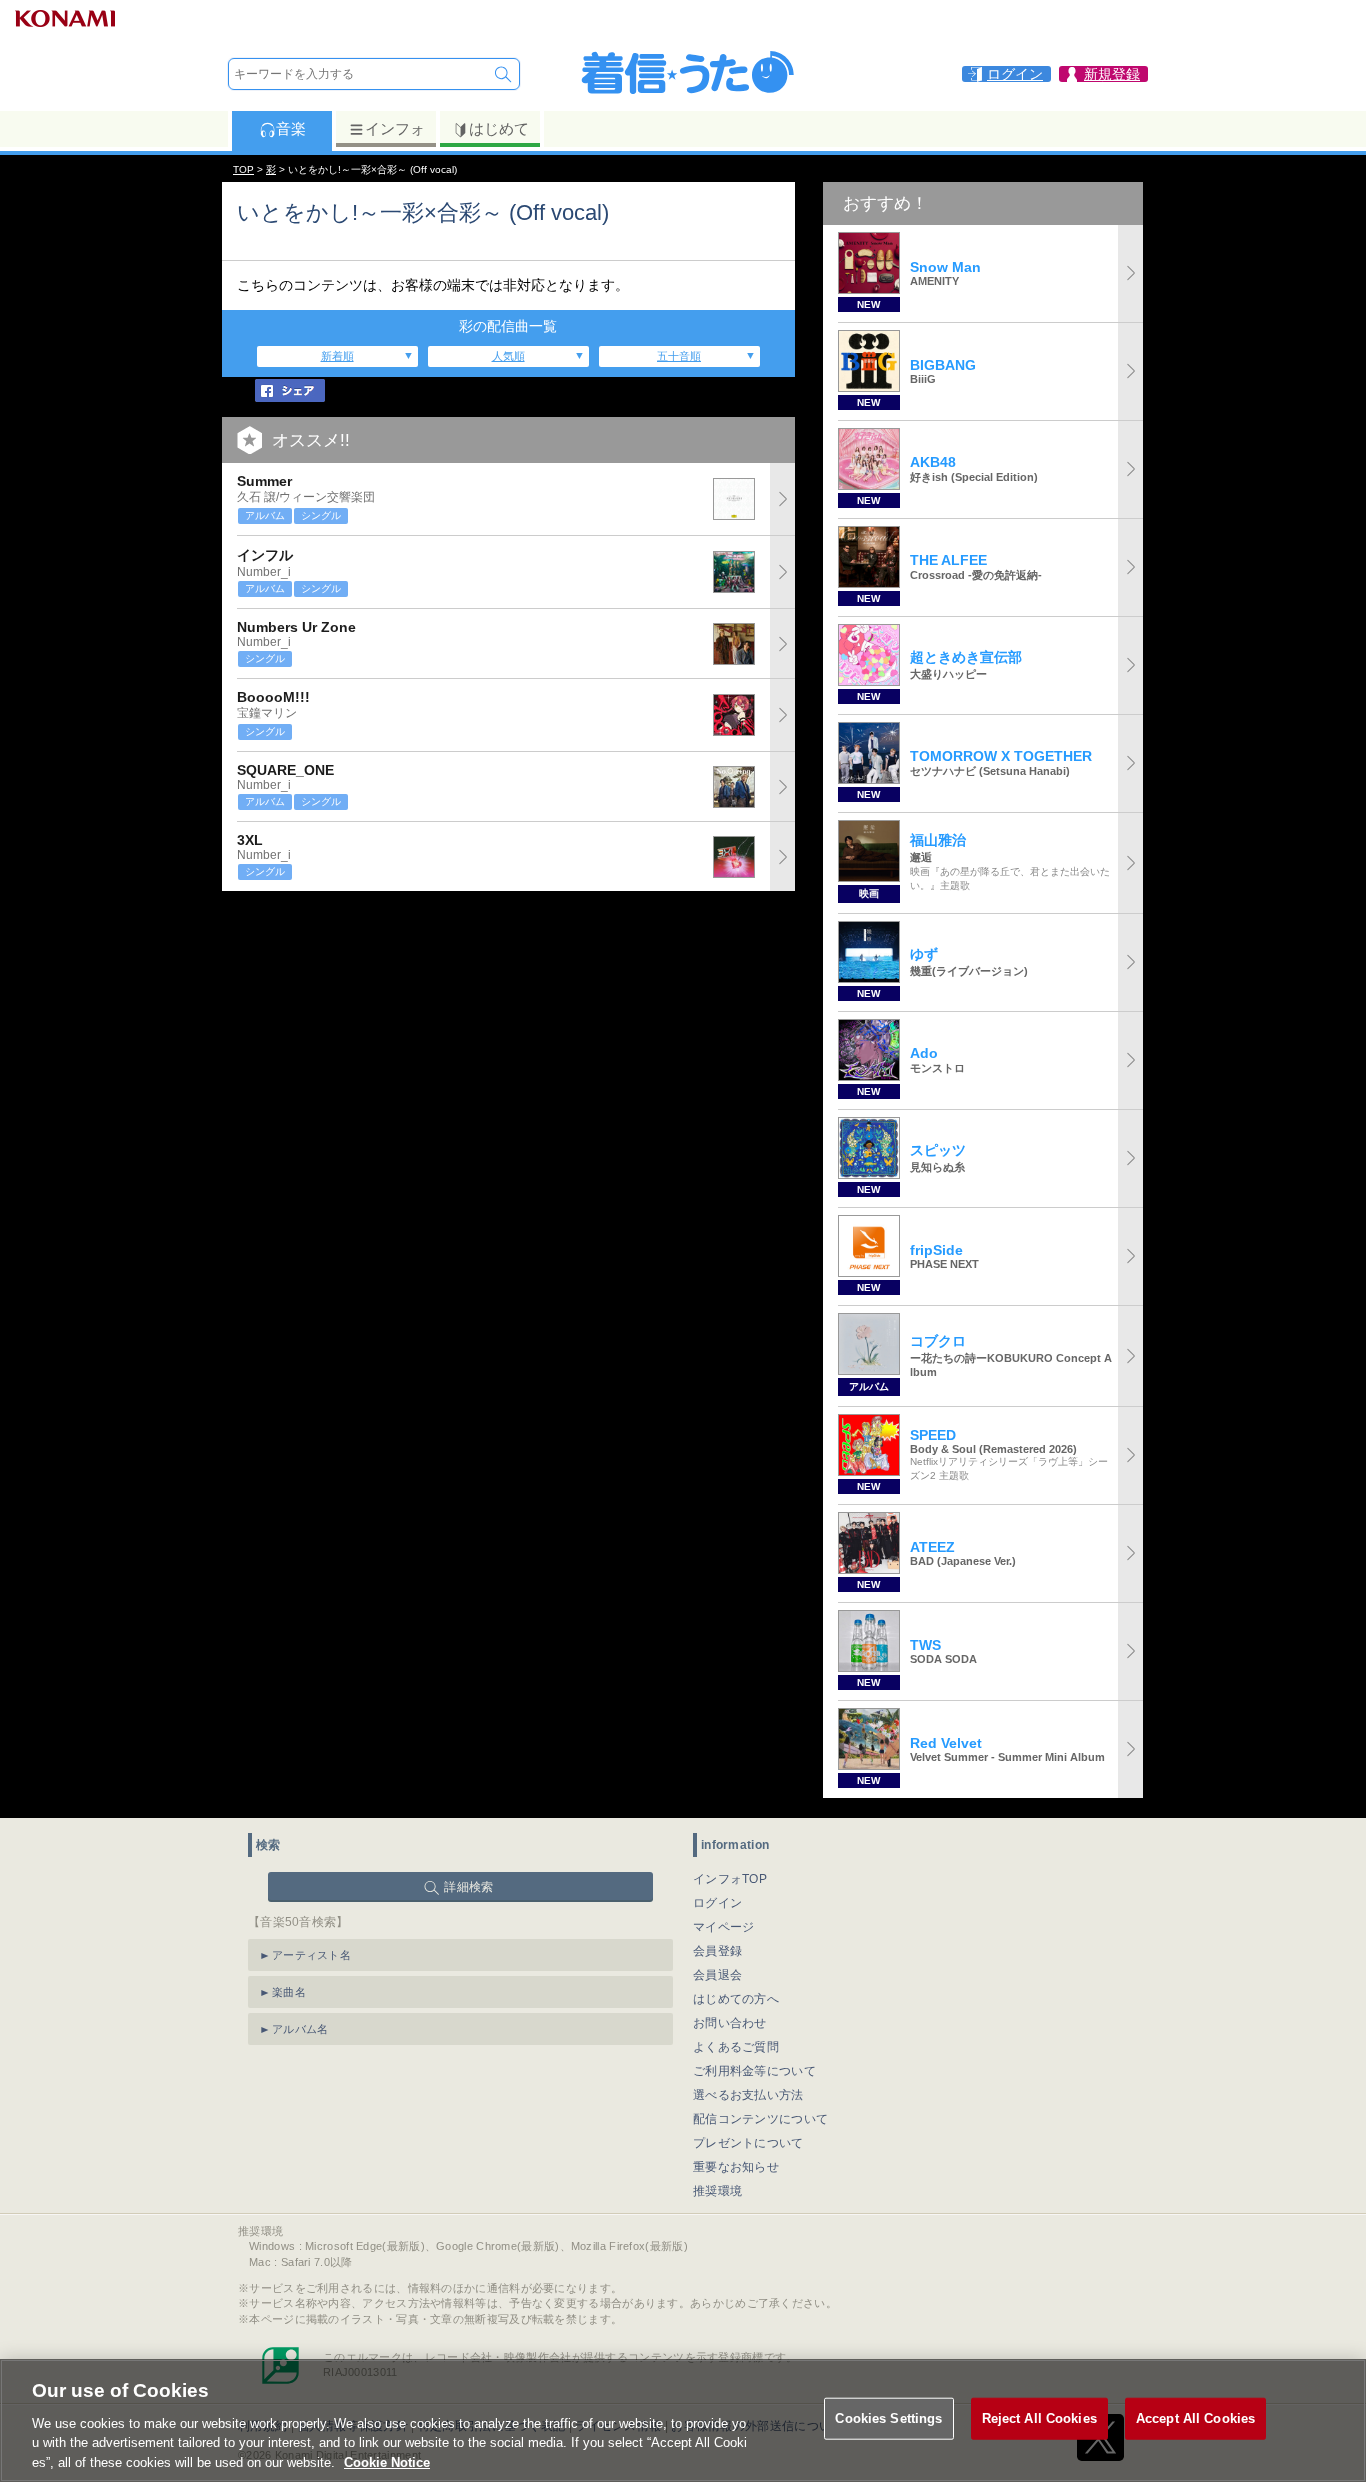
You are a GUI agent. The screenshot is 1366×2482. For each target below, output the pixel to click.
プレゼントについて (748, 2143)
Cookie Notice (387, 2461)
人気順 (508, 356)
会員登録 (717, 1951)
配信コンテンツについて (760, 2119)
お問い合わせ (730, 2023)
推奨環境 (717, 2191)
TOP (243, 169)
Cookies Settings (888, 2418)
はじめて (499, 128)
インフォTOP (730, 1879)
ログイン (717, 1903)
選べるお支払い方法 (748, 2095)
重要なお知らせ (736, 2167)
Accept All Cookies (1195, 2418)
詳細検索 (468, 1887)
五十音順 (679, 356)
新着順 (337, 356)
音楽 (291, 128)
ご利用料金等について (754, 2071)
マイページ (724, 1927)
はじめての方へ (736, 1999)
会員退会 (717, 1975)
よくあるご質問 (736, 2047)
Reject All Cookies (1039, 2418)
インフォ (395, 128)
